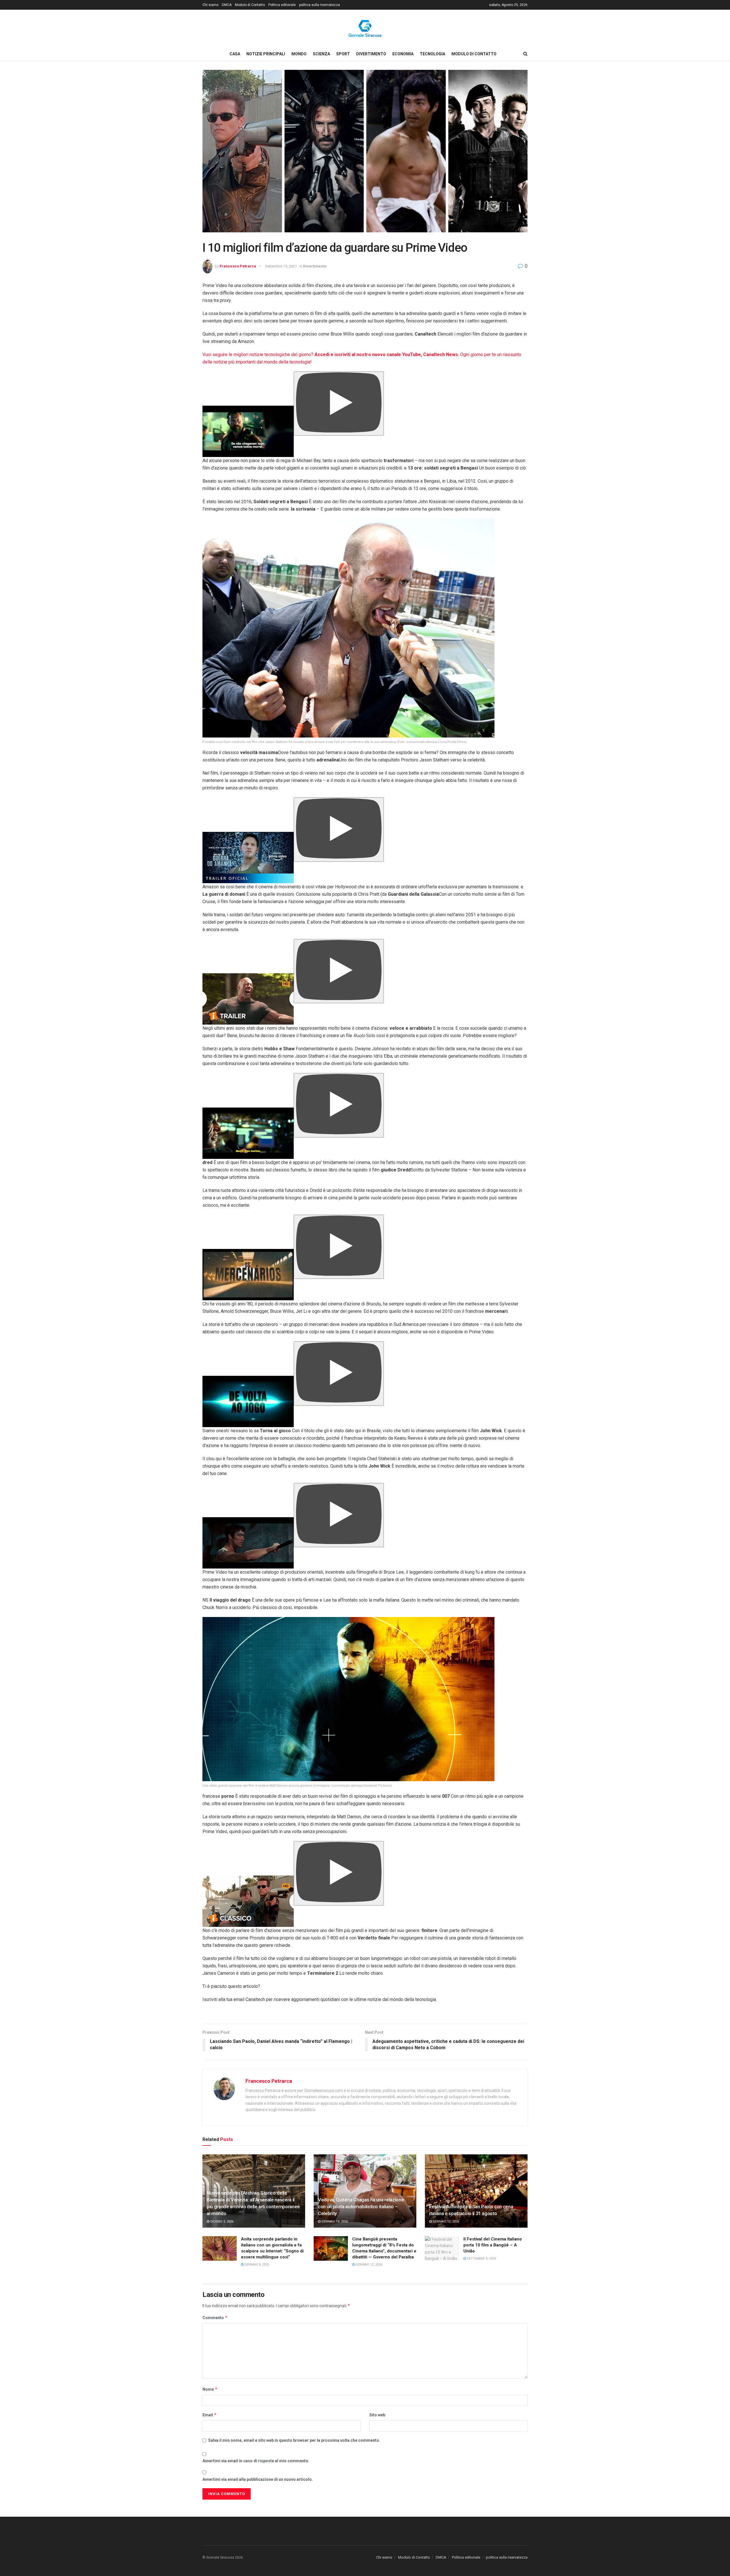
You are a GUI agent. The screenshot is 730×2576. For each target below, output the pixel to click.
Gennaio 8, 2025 (256, 2265)
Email (210, 2415)
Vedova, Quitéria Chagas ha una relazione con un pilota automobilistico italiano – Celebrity (361, 2207)
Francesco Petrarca (238, 266)
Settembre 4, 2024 (481, 2259)
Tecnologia (432, 54)
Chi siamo (210, 5)
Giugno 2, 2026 (221, 2222)
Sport (343, 54)
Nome (210, 2389)
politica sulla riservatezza (320, 5)
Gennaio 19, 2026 (334, 2222)
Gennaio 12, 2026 (445, 2222)
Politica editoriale (282, 5)
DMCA (227, 5)
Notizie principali (266, 54)
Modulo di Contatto (250, 5)
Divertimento (371, 54)
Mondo (299, 54)
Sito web (377, 2415)
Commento (215, 2318)
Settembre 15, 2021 (281, 266)
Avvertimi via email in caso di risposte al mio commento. (256, 2461)
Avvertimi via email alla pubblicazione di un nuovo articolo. (258, 2479)
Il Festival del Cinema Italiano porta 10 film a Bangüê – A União (493, 2245)
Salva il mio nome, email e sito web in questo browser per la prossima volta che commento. (294, 2440)
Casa (235, 54)
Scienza (321, 54)
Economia (403, 54)
